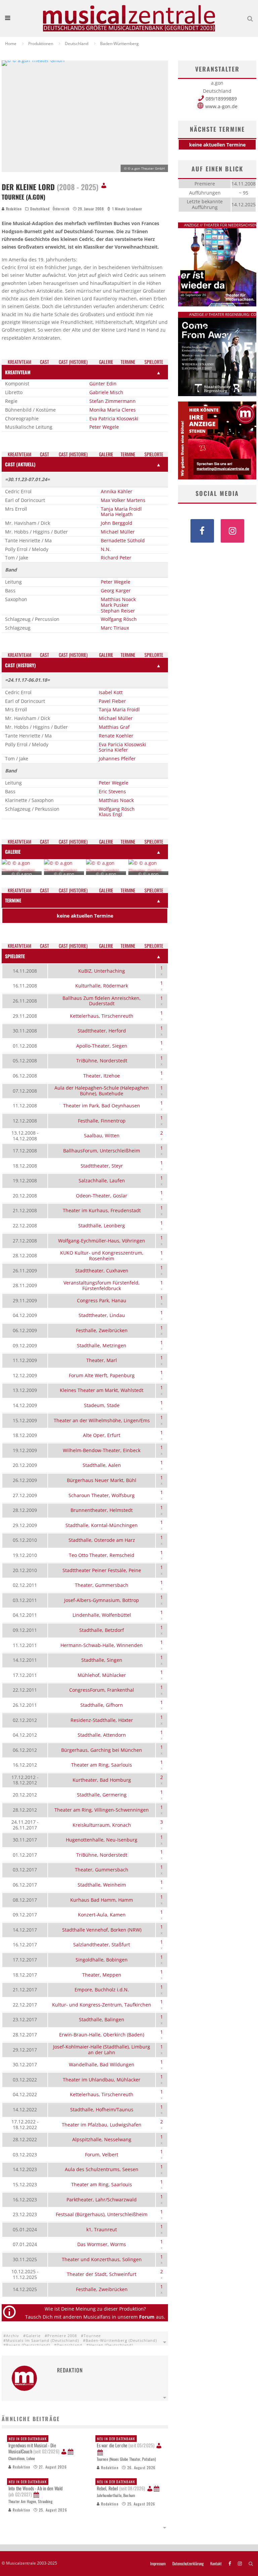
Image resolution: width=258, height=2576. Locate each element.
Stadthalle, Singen (102, 1660)
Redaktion (13, 209)
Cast (45, 362)
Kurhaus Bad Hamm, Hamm (102, 1900)
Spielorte (154, 362)
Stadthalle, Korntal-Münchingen (102, 1525)
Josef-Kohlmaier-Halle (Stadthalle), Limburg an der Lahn (102, 2050)
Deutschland (40, 209)
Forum (147, 2317)
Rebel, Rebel (121, 2485)
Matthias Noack (118, 599)
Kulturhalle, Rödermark (102, 986)
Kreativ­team (19, 362)
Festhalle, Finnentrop (102, 1121)
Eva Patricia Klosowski (114, 418)
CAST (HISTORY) (20, 665)
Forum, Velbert (102, 2155)
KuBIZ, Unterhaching (102, 971)
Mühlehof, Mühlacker (102, 1675)
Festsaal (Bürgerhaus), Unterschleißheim (102, 2214)
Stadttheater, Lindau (102, 1315)
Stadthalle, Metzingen (102, 1345)
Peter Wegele (104, 427)
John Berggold (117, 523)
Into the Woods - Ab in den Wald (35, 2488)
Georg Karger (116, 590)
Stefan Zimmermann (113, 401)
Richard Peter (116, 558)
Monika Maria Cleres (113, 410)
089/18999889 (221, 99)
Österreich (61, 209)
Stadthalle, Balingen (102, 2019)
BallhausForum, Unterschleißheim (102, 1151)
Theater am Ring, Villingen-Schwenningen (102, 1810)
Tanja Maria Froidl (121, 509)
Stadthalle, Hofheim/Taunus (102, 2109)
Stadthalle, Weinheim (102, 1885)
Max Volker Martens (123, 500)
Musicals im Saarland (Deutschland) (42, 2340)
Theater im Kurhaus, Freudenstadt (102, 1210)
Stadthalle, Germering (102, 1795)
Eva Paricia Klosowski (122, 744)
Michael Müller (118, 532)
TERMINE (13, 900)
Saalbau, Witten (102, 1135)
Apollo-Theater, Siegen (102, 1046)
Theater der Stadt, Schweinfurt (102, 2274)
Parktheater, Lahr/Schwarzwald (102, 2200)
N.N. (106, 549)
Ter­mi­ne (128, 362)
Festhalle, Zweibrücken (102, 1330)
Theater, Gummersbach (102, 1585)
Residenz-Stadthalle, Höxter (102, 1720)
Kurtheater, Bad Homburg (102, 1780)
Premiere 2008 (62, 2336)
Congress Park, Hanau (102, 1300)
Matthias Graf (114, 727)
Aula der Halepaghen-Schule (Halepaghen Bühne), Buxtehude (102, 1091)
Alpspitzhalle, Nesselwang (102, 2139)
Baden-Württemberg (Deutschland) (121, 2340)
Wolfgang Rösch (119, 619)
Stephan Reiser (118, 611)
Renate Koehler (116, 736)
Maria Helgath (117, 514)
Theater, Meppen (102, 1975)
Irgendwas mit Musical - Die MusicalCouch (34, 2445)
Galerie (33, 2336)
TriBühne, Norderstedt (102, 1061)
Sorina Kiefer (113, 750)
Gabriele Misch (106, 392)
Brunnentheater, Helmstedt (102, 1510)
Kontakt (216, 2564)
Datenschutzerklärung (188, 2564)
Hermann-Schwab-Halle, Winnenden (102, 1645)
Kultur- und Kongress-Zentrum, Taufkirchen (102, 2005)
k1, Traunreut (102, 2229)
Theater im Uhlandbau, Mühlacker (102, 2080)
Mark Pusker (115, 605)
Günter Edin (103, 384)
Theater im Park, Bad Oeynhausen (102, 1106)
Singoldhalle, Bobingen (102, 1960)
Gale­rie (106, 362)
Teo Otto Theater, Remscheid (102, 1555)
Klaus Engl (111, 814)
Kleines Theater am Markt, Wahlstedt (102, 1390)
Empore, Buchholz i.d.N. (102, 1990)
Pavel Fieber (112, 701)
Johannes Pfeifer (117, 758)
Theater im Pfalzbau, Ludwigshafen (102, 2125)
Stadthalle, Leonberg (102, 1226)
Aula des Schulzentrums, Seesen (102, 2169)
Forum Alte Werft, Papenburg (102, 1375)
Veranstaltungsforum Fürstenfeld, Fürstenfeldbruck (102, 1285)
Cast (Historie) (73, 362)
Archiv (13, 2336)
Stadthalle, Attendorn (102, 1735)
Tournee (92, 2336)
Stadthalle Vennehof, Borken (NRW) (102, 1930)
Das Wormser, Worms (102, 2244)
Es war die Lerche (126, 2442)
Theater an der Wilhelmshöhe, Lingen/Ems (102, 1420)
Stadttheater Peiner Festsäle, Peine (102, 1570)
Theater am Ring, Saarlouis (102, 1765)
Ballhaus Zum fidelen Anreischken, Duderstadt (102, 1001)
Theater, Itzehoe (102, 1076)
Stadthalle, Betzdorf (102, 1630)
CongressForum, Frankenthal (102, 1690)
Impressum (158, 2564)
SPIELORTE (15, 956)
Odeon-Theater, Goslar (102, 1196)
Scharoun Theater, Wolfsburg (102, 1495)
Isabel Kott (111, 692)
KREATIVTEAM (18, 372)
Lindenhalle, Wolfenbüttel (102, 1615)
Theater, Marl (102, 1360)
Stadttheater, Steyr (102, 1166)
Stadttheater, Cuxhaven (102, 1271)
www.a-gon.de (221, 106)
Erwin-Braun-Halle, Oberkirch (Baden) (102, 2035)
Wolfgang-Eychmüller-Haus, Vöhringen (102, 1241)
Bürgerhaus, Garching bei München (102, 1750)
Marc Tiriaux (115, 628)
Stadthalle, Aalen (102, 1465)
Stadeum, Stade (102, 1405)
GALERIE (13, 852)
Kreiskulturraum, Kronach (102, 1825)
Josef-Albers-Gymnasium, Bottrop (102, 1600)
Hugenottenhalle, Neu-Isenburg (102, 1840)
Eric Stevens (112, 791)
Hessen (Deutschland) (111, 2345)
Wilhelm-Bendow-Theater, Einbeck (102, 1450)
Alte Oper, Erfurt (102, 1435)
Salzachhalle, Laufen (102, 1180)
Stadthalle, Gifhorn (102, 1705)
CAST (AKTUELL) (20, 464)
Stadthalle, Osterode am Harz (102, 1540)
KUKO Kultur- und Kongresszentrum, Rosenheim (102, 1256)
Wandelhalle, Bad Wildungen (102, 2064)
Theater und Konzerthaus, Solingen (102, 2259)
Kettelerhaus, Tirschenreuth (102, 1016)
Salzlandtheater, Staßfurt (102, 1945)
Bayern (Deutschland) (28, 2345)
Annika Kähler (117, 491)
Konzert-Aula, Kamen (102, 1915)
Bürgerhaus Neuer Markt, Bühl (102, 1480)
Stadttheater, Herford (102, 1031)
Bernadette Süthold (123, 540)
